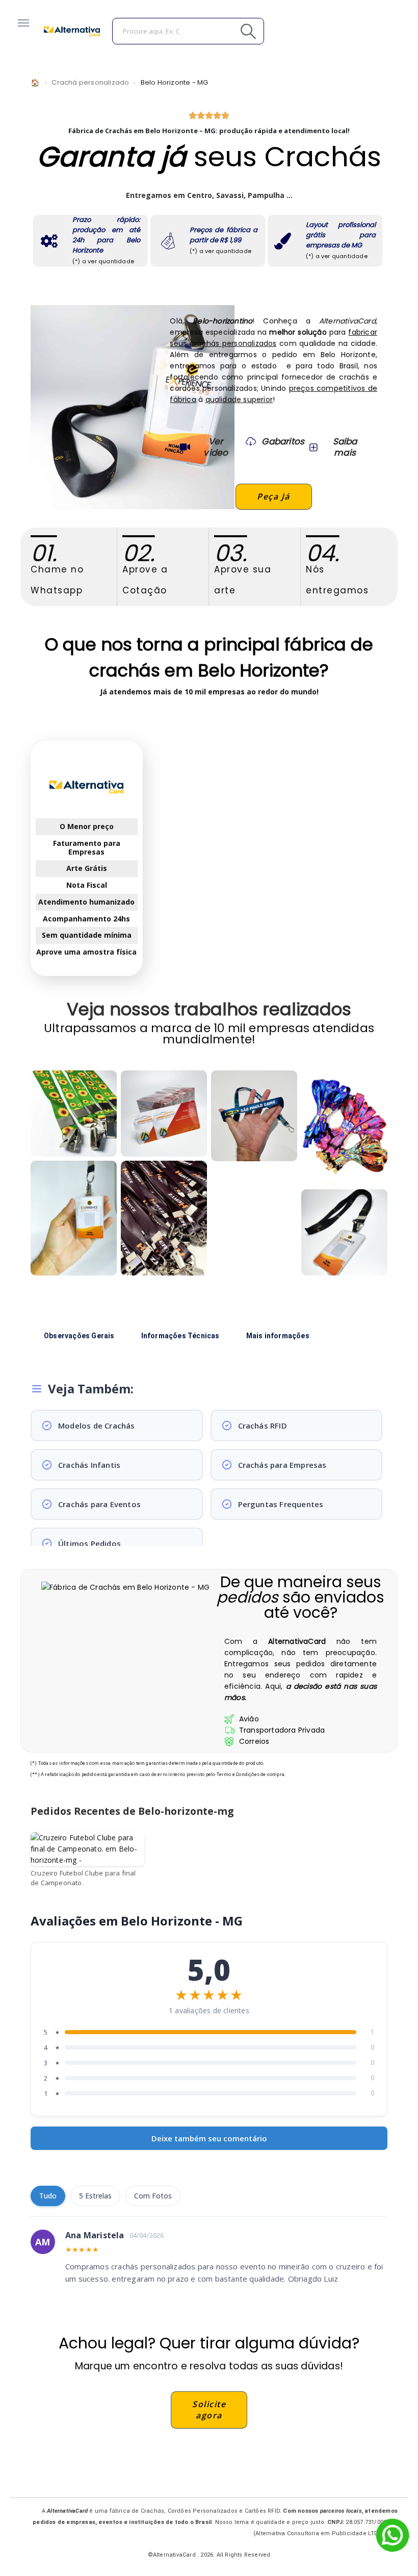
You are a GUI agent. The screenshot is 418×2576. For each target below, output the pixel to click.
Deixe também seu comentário (209, 2138)
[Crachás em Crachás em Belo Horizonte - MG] (344, 1232)
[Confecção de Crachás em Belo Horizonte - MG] (164, 1218)
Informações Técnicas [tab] (180, 1336)
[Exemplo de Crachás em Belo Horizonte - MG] (74, 1114)
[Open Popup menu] (23, 23)
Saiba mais (345, 447)
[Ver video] (185, 447)
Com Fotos (153, 2196)
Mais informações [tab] (278, 1336)
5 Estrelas (95, 2196)
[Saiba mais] (312, 447)
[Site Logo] (72, 31)
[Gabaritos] (251, 441)
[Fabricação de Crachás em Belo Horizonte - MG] (254, 1116)
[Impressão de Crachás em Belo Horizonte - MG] (164, 1114)
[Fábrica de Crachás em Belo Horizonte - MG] (74, 1218)
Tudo (48, 2196)
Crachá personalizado (90, 82)
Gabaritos (283, 441)
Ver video (216, 447)
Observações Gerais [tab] (79, 1336)
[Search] (225, 31)
